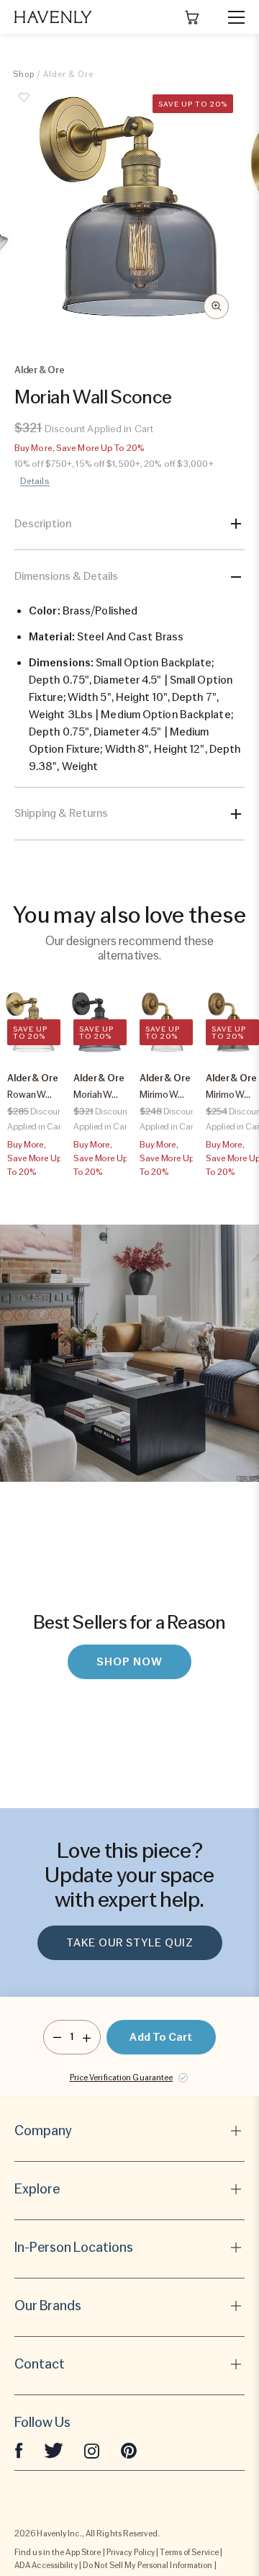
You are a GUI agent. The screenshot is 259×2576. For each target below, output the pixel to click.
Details (35, 481)
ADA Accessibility (46, 2565)
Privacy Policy (131, 2552)
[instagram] (92, 2450)
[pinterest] (129, 2450)
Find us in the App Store (58, 2552)
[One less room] (57, 2037)
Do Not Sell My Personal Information (148, 2565)
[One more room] (87, 2037)
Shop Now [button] (129, 1662)
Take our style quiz (130, 1943)
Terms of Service (189, 2552)
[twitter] (54, 2450)
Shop (24, 74)
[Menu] (230, 17)
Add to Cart (161, 2037)
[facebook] (19, 2450)
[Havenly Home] (53, 17)
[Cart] (192, 17)
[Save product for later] (24, 105)
